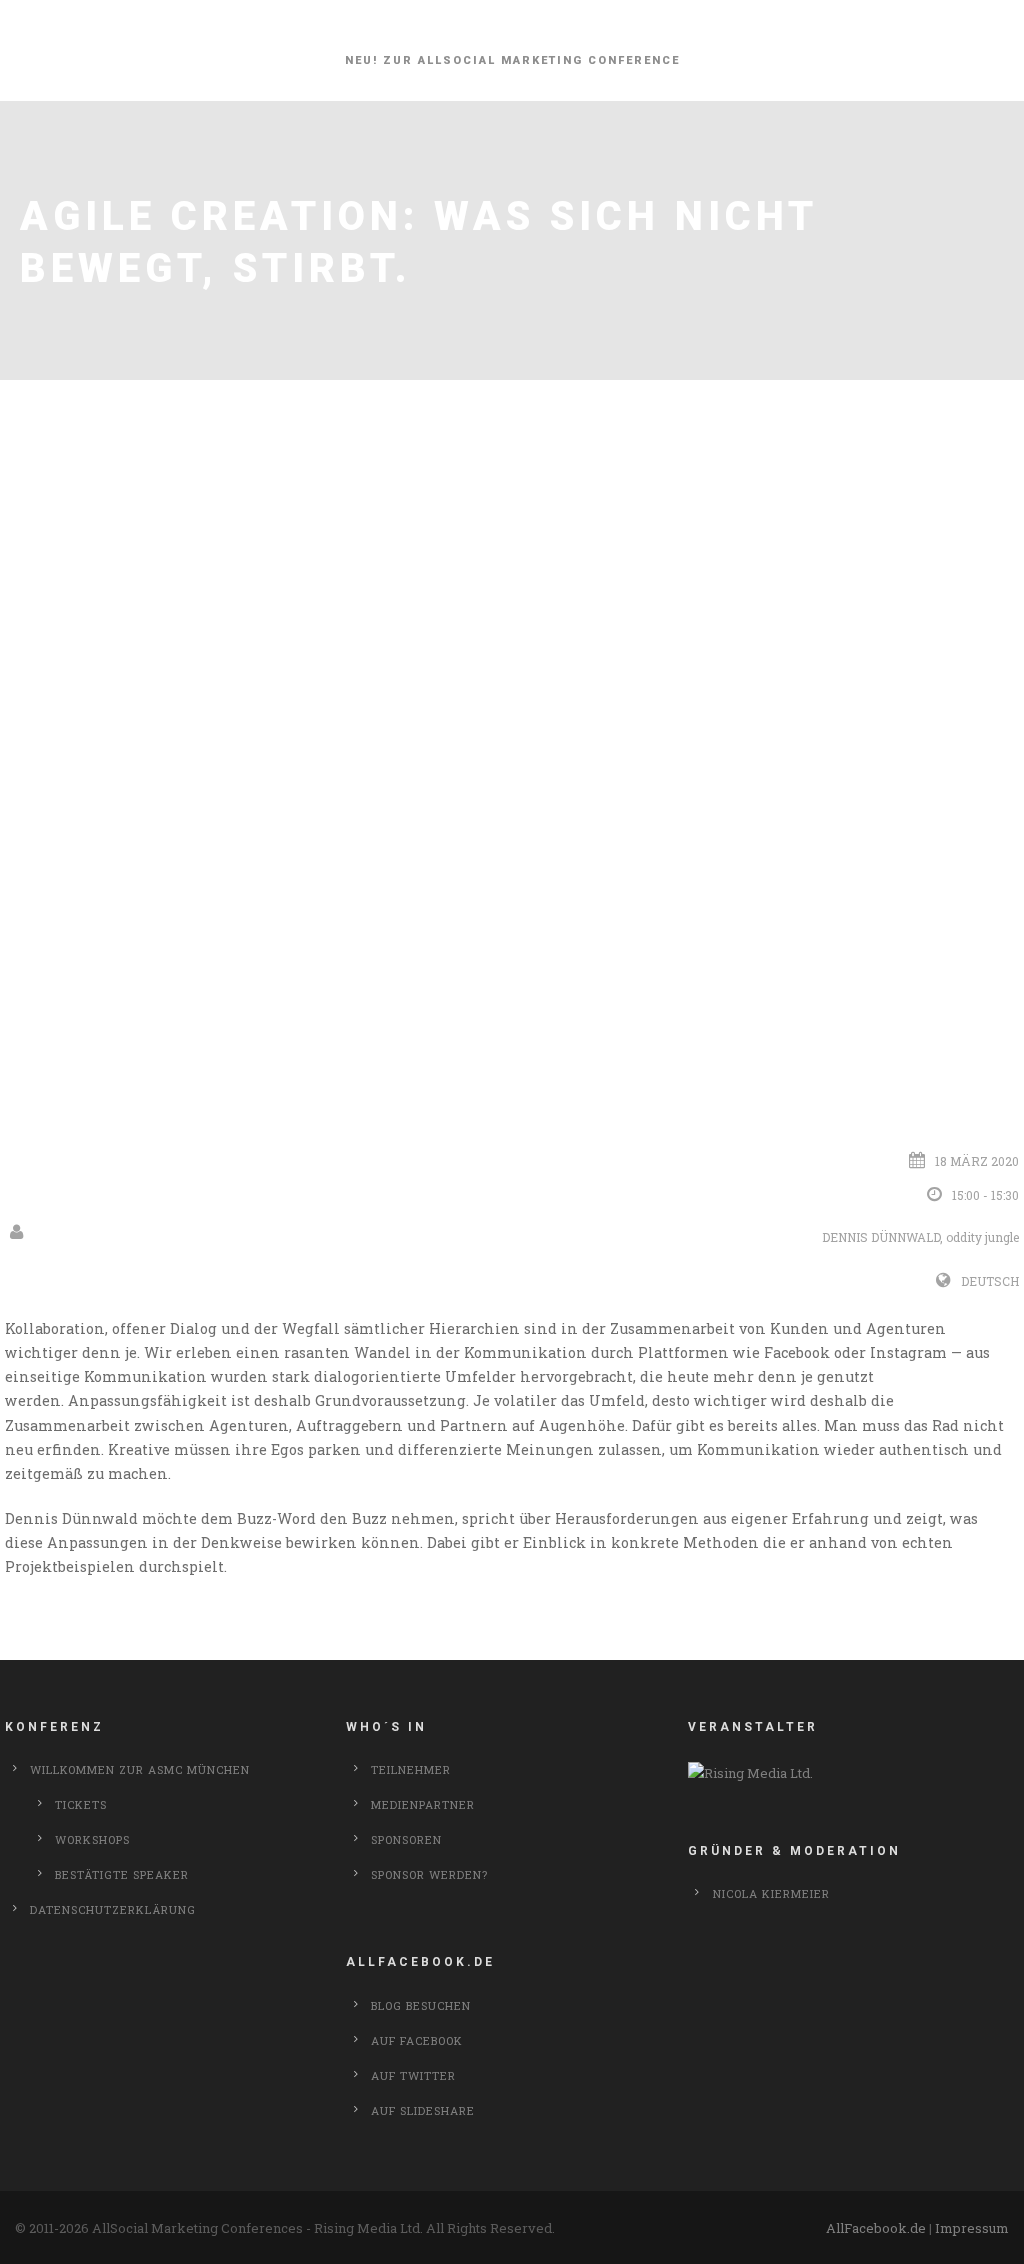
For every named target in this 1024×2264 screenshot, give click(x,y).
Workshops (92, 1839)
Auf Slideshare (423, 2110)
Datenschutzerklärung (113, 1909)
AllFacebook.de (876, 2228)
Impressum (972, 2228)
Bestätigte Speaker (122, 1874)
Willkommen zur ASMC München (140, 1769)
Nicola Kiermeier (771, 1893)
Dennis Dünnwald (881, 1237)
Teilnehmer (411, 1769)
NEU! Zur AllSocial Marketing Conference (512, 60)
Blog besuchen (421, 2005)
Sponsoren (406, 1839)
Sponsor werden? (429, 1874)
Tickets (81, 1804)
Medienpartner (423, 1804)
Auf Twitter (413, 2075)
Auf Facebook (417, 2040)
